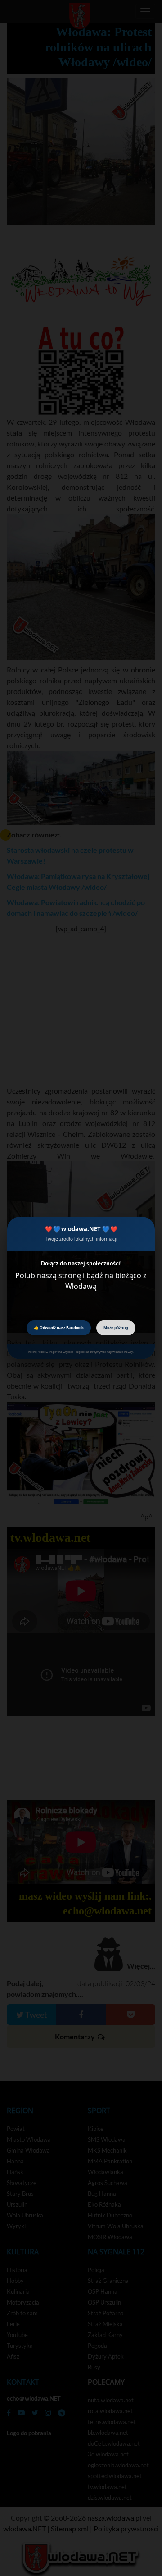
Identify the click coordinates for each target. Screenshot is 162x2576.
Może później (116, 1327)
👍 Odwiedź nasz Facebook (59, 1327)
